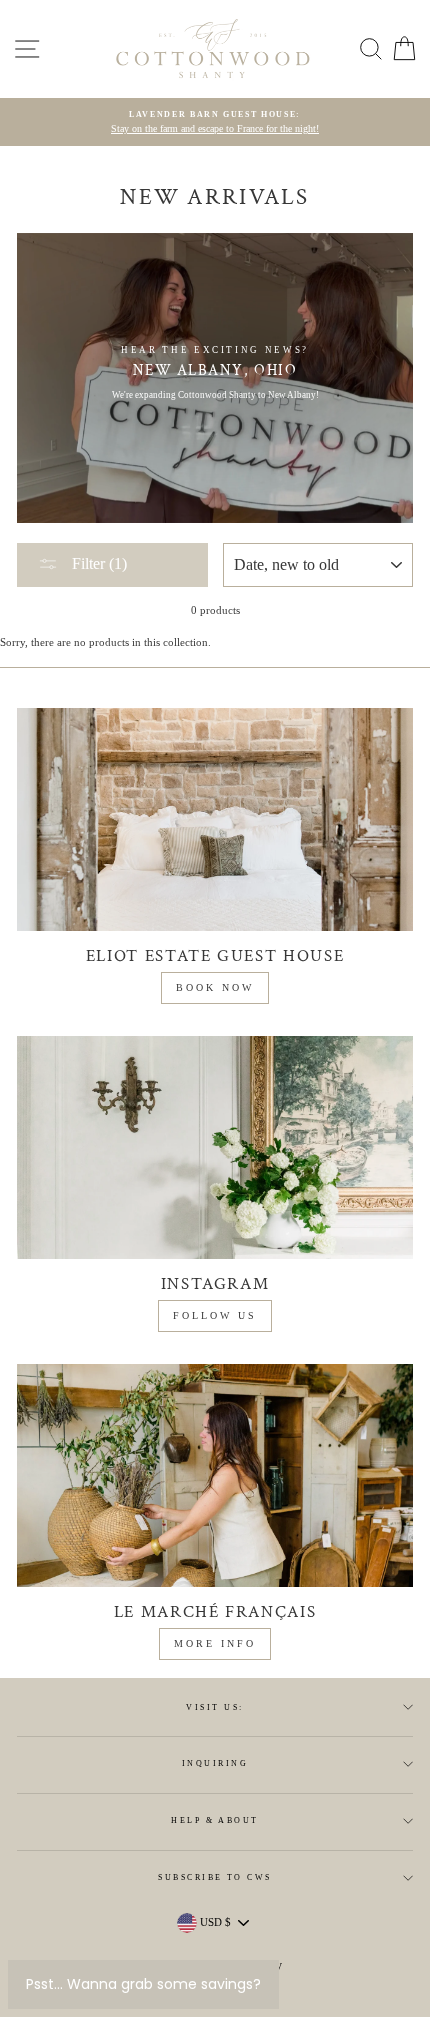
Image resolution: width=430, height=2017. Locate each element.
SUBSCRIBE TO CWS (215, 1877)
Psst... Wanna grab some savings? (143, 1984)
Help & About (215, 1820)
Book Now (215, 987)
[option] (215, 122)
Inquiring (215, 1763)
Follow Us (215, 1315)
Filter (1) (97, 563)
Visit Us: (214, 1707)
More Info (215, 1643)
